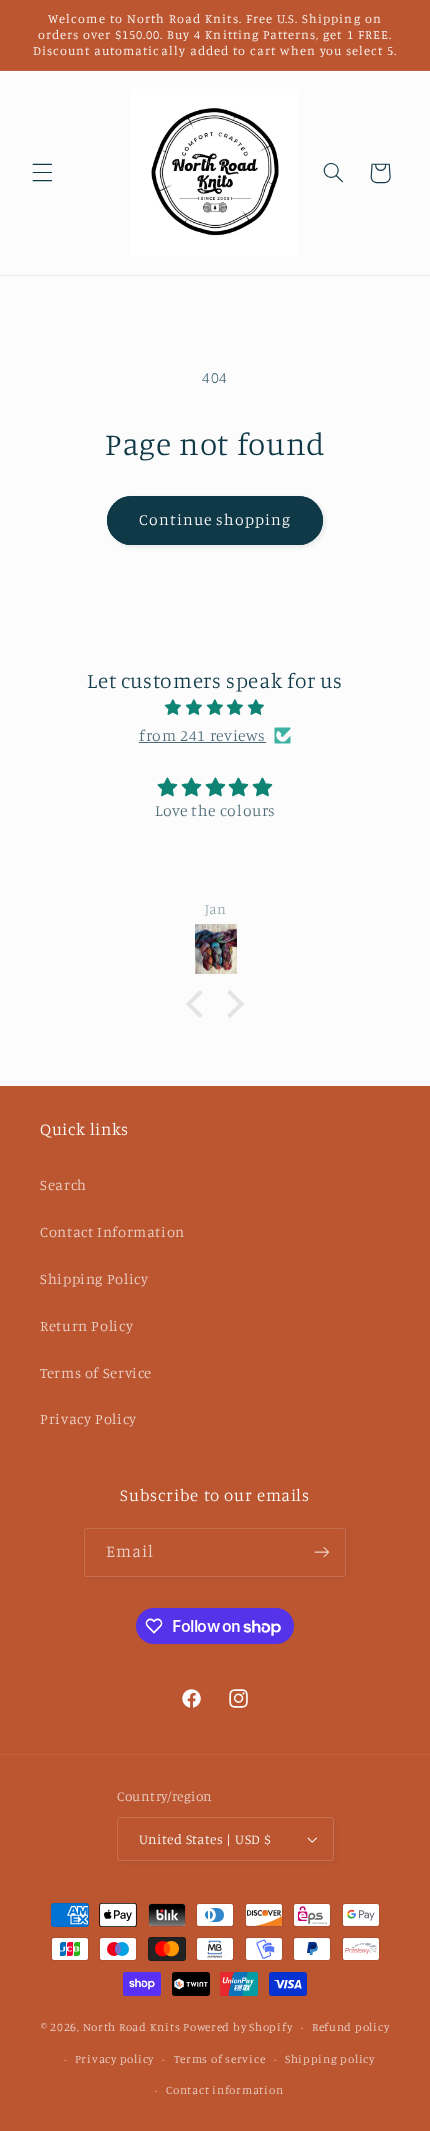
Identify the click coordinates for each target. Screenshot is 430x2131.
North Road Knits (132, 2027)
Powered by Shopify (237, 2027)
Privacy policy (114, 2059)
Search (63, 1184)
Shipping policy (330, 2059)
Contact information (224, 2090)
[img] (215, 708)
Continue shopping (215, 519)
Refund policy (351, 2027)
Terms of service (220, 2059)
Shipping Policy (94, 1278)
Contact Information (112, 1231)
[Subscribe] (322, 1552)
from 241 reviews (202, 735)
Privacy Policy (88, 1418)
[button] (42, 173)
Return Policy (86, 1325)
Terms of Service (96, 1372)
